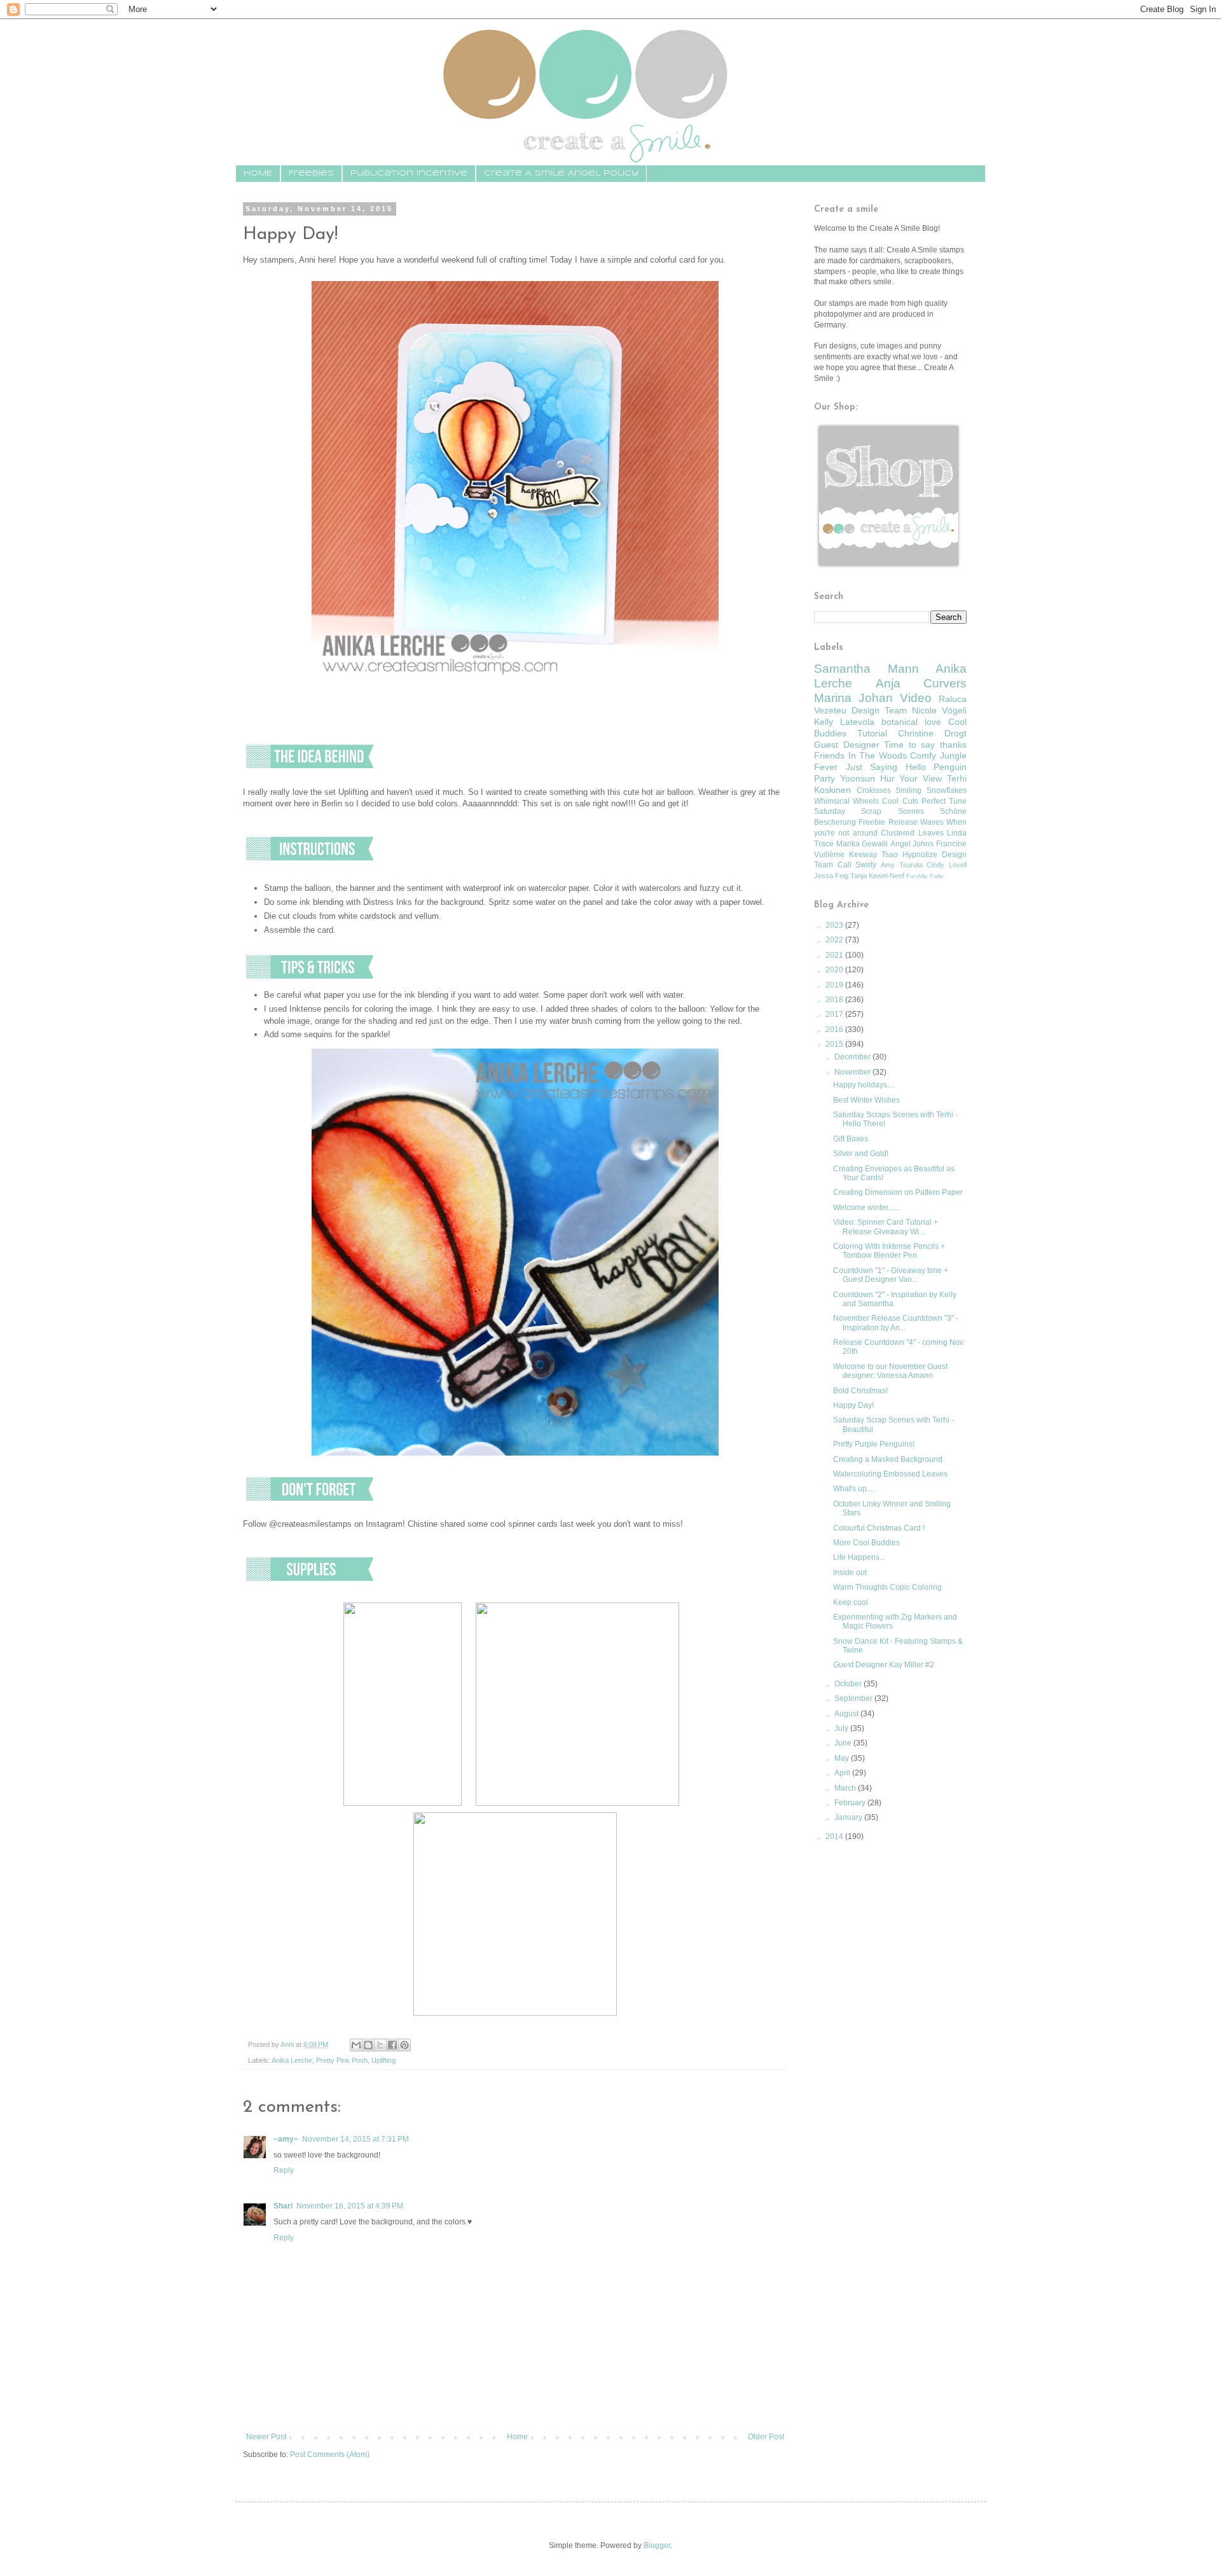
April (843, 1773)
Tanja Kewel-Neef (877, 876)
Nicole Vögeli (939, 710)
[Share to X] (380, 2045)
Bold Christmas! (860, 1391)
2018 (835, 1000)
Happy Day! (853, 1405)
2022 (835, 940)
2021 (835, 955)
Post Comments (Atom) (330, 2455)
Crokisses (874, 790)
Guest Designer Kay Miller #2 (884, 1665)
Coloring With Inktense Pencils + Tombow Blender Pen (889, 1251)
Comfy (923, 755)
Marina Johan (853, 698)
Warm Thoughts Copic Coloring (887, 1587)
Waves (932, 822)
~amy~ (286, 2139)
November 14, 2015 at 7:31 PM (355, 2139)
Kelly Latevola (844, 722)
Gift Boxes (851, 1139)
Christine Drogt (932, 733)
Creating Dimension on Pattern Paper (898, 1192)
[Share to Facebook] (392, 2045)
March (846, 1788)
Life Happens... (859, 1557)
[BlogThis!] (368, 2045)
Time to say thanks (925, 745)
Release (903, 822)
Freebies (311, 173)
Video (916, 698)
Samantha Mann (866, 669)
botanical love (911, 722)
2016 (835, 1030)
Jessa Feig (831, 876)
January (849, 1817)
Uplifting (383, 2060)
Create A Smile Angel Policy (561, 173)
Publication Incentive (409, 173)
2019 (835, 985)
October (849, 1684)
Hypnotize (920, 855)
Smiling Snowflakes (931, 790)
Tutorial (872, 733)
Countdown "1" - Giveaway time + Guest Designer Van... (891, 1275)
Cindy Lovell (947, 865)
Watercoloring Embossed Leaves (890, 1474)
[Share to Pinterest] (404, 2045)
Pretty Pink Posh (342, 2060)
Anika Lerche (292, 2060)
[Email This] (356, 2045)
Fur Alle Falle (925, 876)
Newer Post (266, 2437)
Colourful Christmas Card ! (879, 1528)
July (842, 1728)
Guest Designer (847, 745)
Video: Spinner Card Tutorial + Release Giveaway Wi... (886, 1227)
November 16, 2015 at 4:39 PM (350, 2206)
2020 (835, 970)
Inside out (850, 1573)
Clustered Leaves (912, 833)
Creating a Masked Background (888, 1459)
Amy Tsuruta (902, 865)
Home (517, 2437)
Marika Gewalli (862, 844)
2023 (835, 925)
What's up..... (855, 1489)
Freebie (872, 822)
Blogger (657, 2545)
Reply (284, 2170)
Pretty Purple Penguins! (874, 1444)
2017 (835, 1014)
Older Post (766, 2437)
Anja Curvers (921, 683)
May (843, 1758)
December (853, 1057)
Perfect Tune (944, 801)
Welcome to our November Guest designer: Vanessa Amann (890, 1371)
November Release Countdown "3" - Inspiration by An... (896, 1323)
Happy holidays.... (864, 1085)
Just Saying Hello (886, 767)
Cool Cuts (900, 801)
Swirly (866, 865)
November (853, 1072)
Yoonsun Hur (867, 778)
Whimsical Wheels (846, 801)
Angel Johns (912, 844)
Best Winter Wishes (866, 1100)
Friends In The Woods (860, 755)
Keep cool (851, 1602)
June (844, 1743)
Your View (921, 778)
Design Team (879, 710)
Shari (283, 2206)
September (854, 1698)
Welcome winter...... (866, 1208)
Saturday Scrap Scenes (869, 811)
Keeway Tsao (873, 855)
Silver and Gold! (861, 1154)
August (847, 1714)
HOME (258, 173)
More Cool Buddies (866, 1543)
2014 (835, 1836)
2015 (835, 1044)
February (851, 1803)
